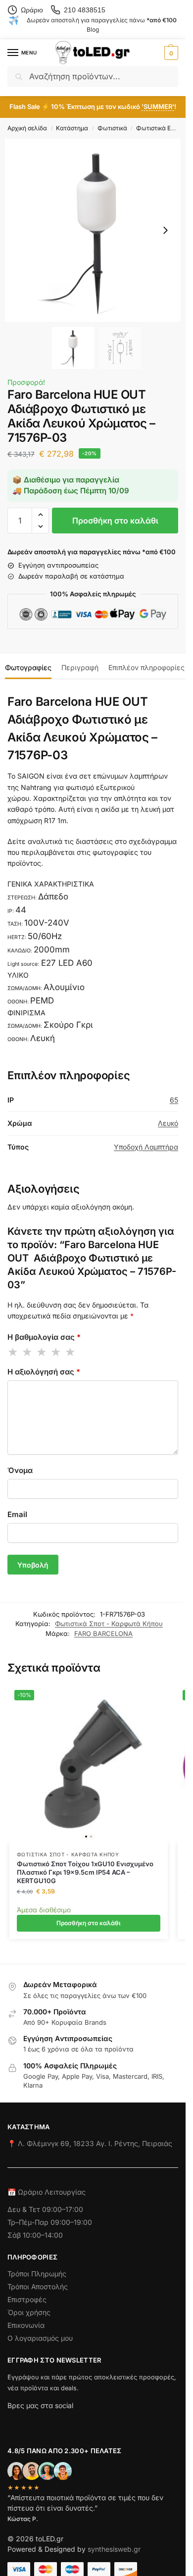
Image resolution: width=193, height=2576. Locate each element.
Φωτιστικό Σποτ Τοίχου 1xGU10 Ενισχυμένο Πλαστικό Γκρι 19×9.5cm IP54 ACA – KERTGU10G (85, 1872)
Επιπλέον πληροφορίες (146, 667)
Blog (93, 29)
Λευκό (168, 1123)
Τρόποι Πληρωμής (37, 2274)
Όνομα (20, 1470)
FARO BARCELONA (103, 1633)
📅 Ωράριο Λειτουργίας (47, 2192)
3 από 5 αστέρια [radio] (42, 1352)
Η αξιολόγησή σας (44, 1372)
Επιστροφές (27, 2299)
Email (17, 1514)
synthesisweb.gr (114, 2549)
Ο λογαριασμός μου (40, 2338)
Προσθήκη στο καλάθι (115, 521)
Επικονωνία (26, 2325)
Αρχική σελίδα (27, 128)
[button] (170, 53)
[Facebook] (12, 2422)
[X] (68, 2422)
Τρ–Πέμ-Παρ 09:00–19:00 (50, 2222)
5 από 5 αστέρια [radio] (71, 1352)
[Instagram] (33, 2422)
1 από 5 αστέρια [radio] (13, 1352)
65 (174, 1100)
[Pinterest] (104, 2422)
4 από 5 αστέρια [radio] (56, 1352)
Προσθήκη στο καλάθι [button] (89, 1923)
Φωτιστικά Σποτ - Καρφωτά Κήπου (109, 1624)
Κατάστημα (72, 128)
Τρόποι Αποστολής (38, 2287)
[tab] (28, 666)
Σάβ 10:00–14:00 (35, 2235)
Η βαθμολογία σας (44, 1337)
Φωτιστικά (112, 128)
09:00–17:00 (63, 2209)
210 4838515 (85, 10)
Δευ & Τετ (25, 2209)
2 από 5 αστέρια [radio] (28, 1352)
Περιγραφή (80, 667)
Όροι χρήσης (29, 2312)
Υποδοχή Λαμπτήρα (146, 1147)
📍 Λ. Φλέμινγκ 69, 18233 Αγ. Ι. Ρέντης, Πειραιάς (90, 2143)
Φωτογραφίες (28, 667)
